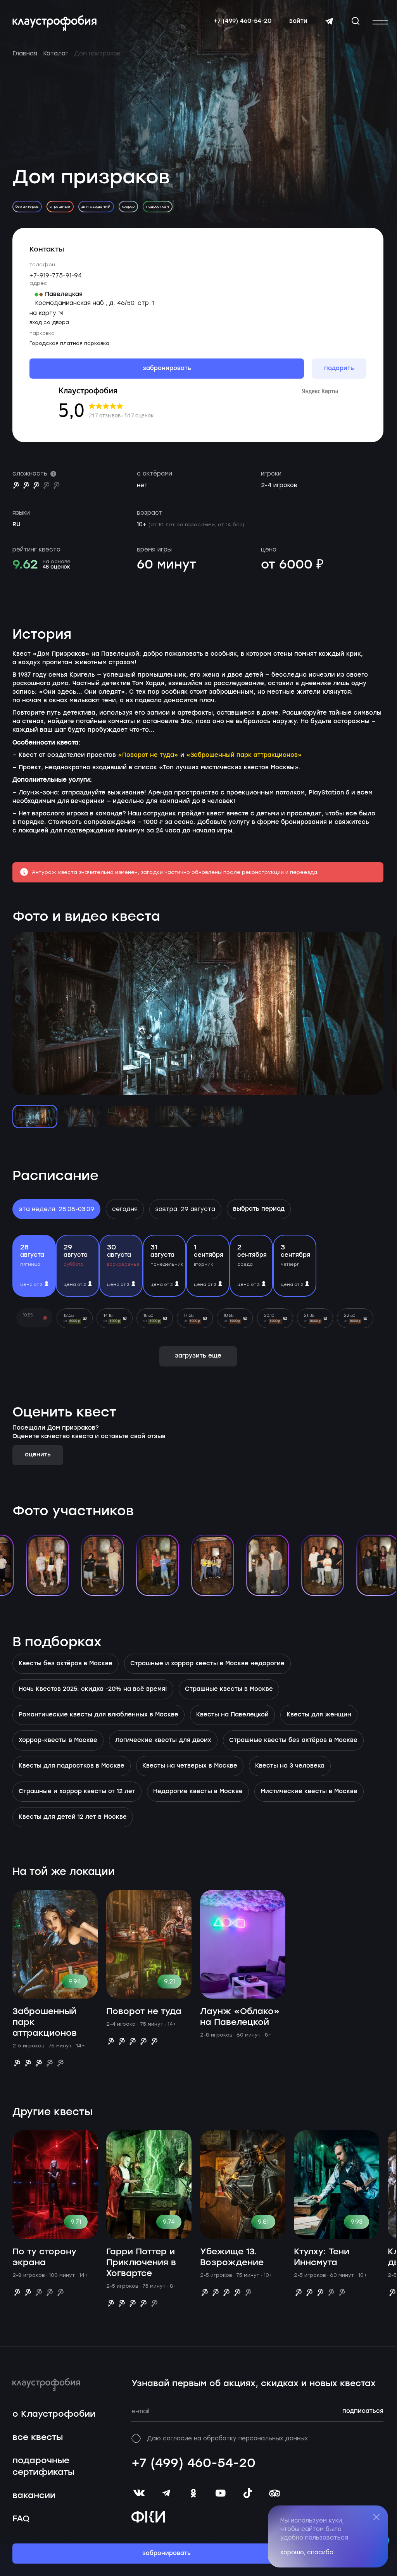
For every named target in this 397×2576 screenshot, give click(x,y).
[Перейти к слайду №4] (176, 1117)
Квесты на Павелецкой (232, 1715)
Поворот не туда (144, 2012)
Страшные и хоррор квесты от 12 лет (77, 1792)
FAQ (21, 2519)
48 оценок (56, 567)
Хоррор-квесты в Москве (58, 1740)
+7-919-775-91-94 (56, 276)
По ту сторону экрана (44, 2257)
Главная (25, 53)
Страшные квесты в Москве (229, 1689)
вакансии (34, 2496)
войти (298, 21)
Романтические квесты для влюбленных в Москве (98, 1715)
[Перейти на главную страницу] (54, 23)
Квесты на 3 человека (290, 1766)
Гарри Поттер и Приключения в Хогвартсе (141, 2263)
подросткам (157, 206)
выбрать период (259, 1209)
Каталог (56, 53)
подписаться (363, 2411)
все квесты (38, 2437)
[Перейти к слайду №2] (82, 1117)
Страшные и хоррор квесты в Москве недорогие (207, 1664)
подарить (339, 369)
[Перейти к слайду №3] (129, 1117)
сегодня (125, 1209)
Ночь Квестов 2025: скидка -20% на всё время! (93, 1689)
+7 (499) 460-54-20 (243, 21)
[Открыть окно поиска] (356, 21)
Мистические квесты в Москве (309, 1792)
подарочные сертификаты (43, 2467)
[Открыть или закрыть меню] (380, 22)
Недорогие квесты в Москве (198, 1792)
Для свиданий (96, 206)
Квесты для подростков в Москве (72, 1766)
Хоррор (128, 206)
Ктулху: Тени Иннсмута (322, 2257)
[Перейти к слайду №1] (35, 1117)
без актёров (27, 206)
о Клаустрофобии (54, 2414)
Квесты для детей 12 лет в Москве (73, 1817)
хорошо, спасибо (307, 2552)
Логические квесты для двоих (163, 1740)
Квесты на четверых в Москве (190, 1766)
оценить (38, 1455)
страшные (60, 206)
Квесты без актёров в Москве (66, 1664)
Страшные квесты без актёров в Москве (293, 1740)
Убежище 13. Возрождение (232, 2257)
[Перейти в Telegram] (329, 21)
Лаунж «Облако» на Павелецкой (240, 2017)
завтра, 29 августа (185, 1209)
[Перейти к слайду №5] (223, 1117)
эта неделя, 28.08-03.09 (56, 1209)
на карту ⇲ (46, 313)
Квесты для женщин (319, 1715)
